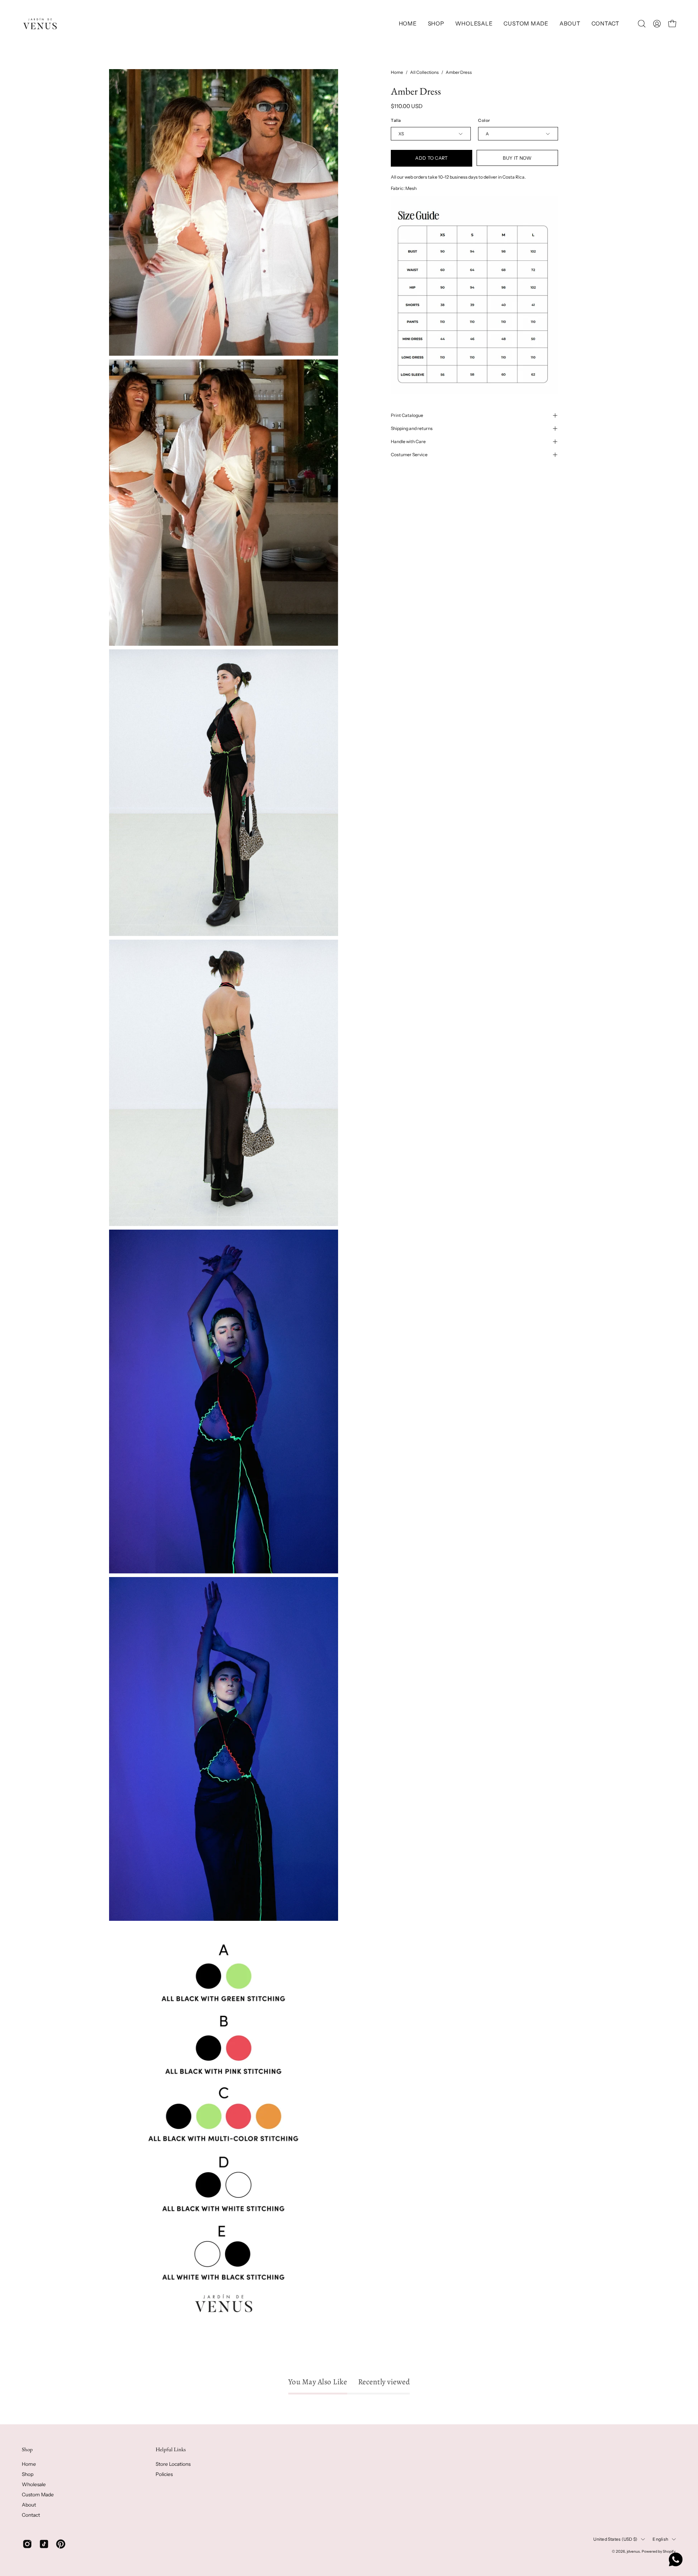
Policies (164, 2474)
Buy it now (517, 158)
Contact (31, 2515)
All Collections (424, 72)
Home (397, 72)
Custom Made (38, 2495)
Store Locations (173, 2464)
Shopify (669, 2551)
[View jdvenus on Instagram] (27, 2544)
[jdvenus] (40, 24)
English (660, 2539)
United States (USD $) (615, 2539)
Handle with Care (408, 441)
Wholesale (34, 2484)
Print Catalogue (407, 415)
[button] (436, 24)
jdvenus (633, 2551)
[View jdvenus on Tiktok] (44, 2544)
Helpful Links (171, 2449)
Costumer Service (409, 455)
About (29, 2505)
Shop (27, 2449)
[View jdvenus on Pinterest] (61, 2544)
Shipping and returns (412, 428)
